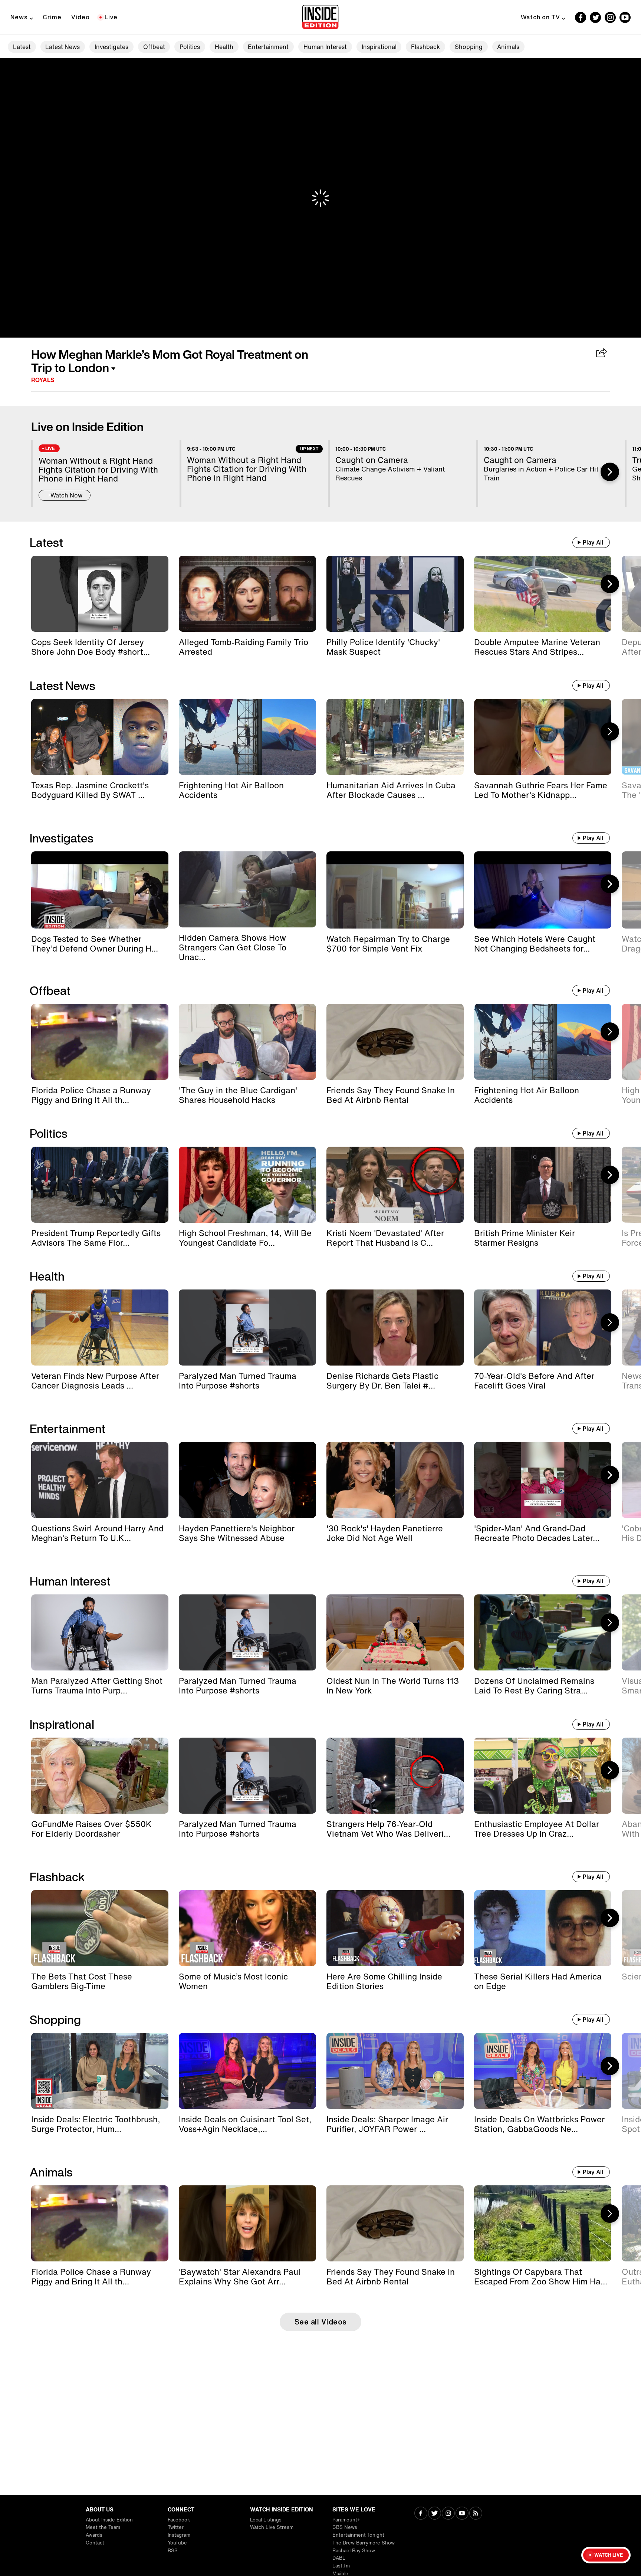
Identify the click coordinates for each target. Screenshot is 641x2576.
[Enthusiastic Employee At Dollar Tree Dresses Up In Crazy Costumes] (543, 1776)
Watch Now (66, 495)
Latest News (63, 47)
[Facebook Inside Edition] (581, 17)
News (19, 17)
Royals (43, 380)
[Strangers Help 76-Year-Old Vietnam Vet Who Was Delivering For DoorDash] (395, 1776)
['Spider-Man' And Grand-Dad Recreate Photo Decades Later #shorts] (543, 1480)
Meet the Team (103, 2527)
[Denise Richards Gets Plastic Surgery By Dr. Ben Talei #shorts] (395, 1328)
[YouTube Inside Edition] (625, 17)
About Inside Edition (109, 2520)
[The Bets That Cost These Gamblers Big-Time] (100, 1928)
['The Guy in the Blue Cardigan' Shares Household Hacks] (247, 1042)
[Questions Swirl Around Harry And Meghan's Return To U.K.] (100, 1480)
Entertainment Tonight (358, 2535)
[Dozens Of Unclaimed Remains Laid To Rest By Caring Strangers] (543, 1632)
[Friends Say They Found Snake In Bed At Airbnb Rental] (395, 1042)
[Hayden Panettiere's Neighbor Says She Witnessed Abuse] (247, 1480)
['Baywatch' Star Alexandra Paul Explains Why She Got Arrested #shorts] (247, 2223)
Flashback (425, 47)
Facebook (179, 2520)
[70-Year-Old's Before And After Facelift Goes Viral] (543, 1328)
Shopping (469, 47)
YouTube (177, 2543)
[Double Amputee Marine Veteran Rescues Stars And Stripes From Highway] (543, 594)
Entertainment (268, 47)
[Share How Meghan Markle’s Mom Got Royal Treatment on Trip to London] (602, 354)
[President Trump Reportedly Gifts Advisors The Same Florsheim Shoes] (100, 1185)
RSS (173, 2551)
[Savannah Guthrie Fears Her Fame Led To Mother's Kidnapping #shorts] (543, 737)
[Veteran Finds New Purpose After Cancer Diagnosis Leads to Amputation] (100, 1328)
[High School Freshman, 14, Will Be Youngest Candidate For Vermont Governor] (247, 1185)
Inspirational (379, 47)
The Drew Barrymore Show (364, 2543)
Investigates (111, 47)
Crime (52, 17)
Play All (593, 542)
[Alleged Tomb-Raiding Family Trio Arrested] (247, 594)
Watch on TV (540, 17)
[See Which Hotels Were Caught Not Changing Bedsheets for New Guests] (543, 890)
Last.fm (341, 2566)
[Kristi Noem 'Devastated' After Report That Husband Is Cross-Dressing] (395, 1185)
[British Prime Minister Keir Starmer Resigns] (543, 1185)
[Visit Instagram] (448, 2514)
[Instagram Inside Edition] (610, 17)
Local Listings (266, 2520)
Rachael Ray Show (354, 2551)
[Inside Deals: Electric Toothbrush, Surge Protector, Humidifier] (100, 2071)
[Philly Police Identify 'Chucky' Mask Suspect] (395, 594)
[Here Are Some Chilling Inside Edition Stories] (395, 1928)
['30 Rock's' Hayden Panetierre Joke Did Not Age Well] (395, 1480)
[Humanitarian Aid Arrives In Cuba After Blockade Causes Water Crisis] (395, 737)
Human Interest (325, 47)
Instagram (179, 2535)
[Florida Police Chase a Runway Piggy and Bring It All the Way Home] (100, 1042)
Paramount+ (346, 2520)
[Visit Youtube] (462, 2514)
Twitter (176, 2527)
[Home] (320, 17)
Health (224, 47)
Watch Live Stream (272, 2527)
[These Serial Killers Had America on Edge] (543, 1928)
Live (111, 17)
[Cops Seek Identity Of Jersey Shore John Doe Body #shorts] (100, 594)
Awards (94, 2535)
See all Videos (321, 2322)
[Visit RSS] (476, 2514)
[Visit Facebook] (421, 2514)
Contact (95, 2543)
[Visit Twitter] (435, 2514)
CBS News (345, 2527)
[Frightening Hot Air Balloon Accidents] (247, 737)
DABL (339, 2558)
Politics (190, 47)
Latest (22, 47)
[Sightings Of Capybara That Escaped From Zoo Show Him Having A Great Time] (543, 2223)
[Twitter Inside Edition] (595, 17)
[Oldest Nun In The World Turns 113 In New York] (395, 1632)
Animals (508, 47)
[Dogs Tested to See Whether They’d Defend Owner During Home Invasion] (100, 890)
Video (80, 17)
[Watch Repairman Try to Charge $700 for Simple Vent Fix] (395, 890)
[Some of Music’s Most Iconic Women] (247, 1928)
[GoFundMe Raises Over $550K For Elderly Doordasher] (100, 1776)
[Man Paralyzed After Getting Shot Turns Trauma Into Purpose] (100, 1632)
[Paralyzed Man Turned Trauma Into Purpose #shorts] (247, 1328)
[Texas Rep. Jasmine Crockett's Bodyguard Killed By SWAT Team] (100, 737)
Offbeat (154, 47)
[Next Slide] (610, 472)
